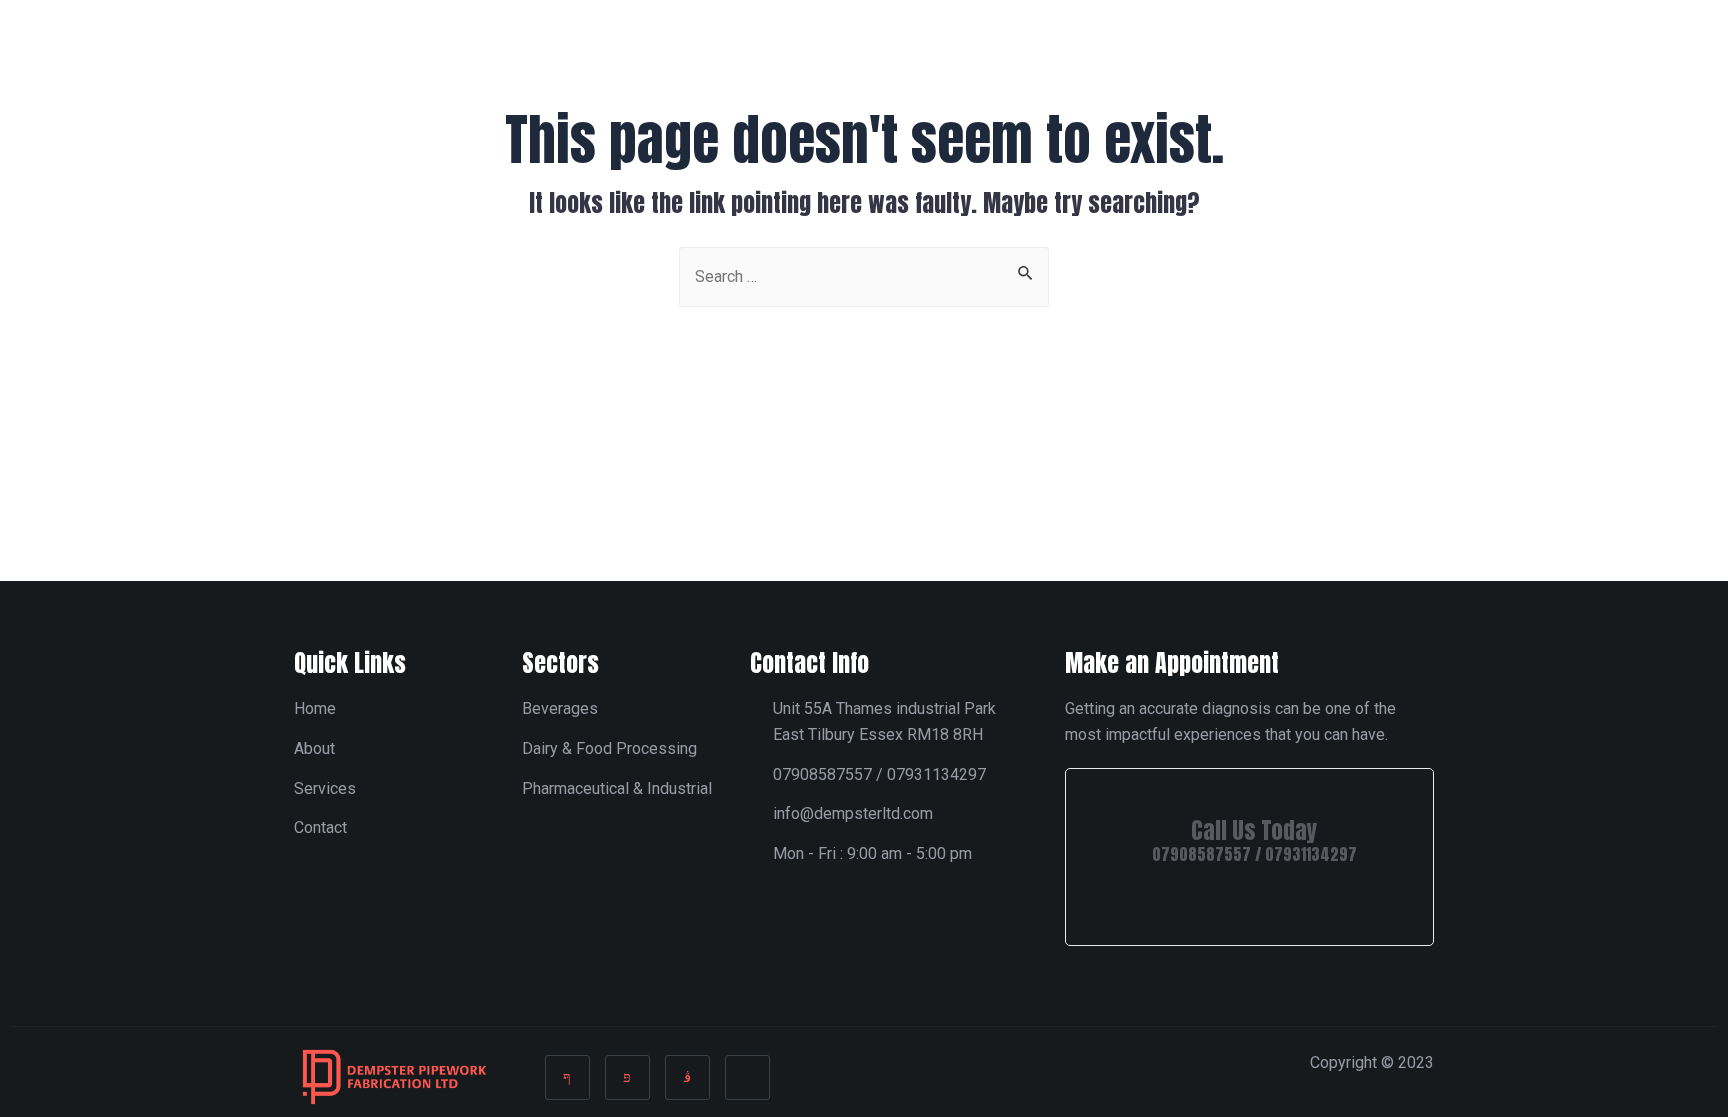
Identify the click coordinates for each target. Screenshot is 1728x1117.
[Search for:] (864, 275)
